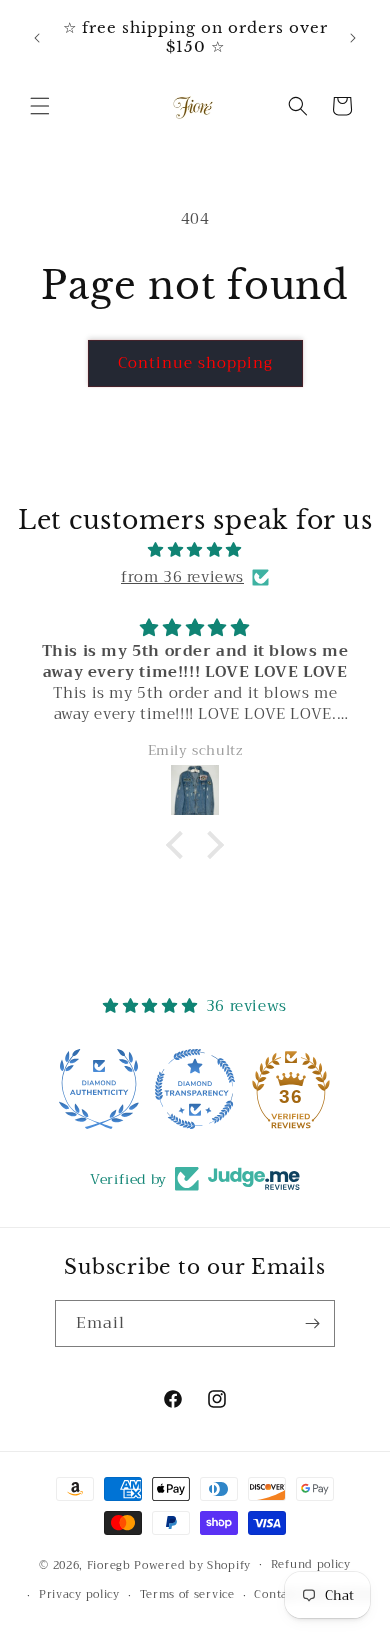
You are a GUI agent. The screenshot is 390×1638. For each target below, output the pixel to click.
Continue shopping (195, 363)
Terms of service (187, 1594)
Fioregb (109, 1564)
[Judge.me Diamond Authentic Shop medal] (99, 1089)
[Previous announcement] (37, 38)
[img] (195, 550)
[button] (40, 106)
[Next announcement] (353, 38)
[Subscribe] (312, 1323)
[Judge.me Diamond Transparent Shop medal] (195, 1089)
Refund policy (311, 1564)
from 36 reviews (182, 577)
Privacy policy (79, 1594)
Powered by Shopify (192, 1564)
